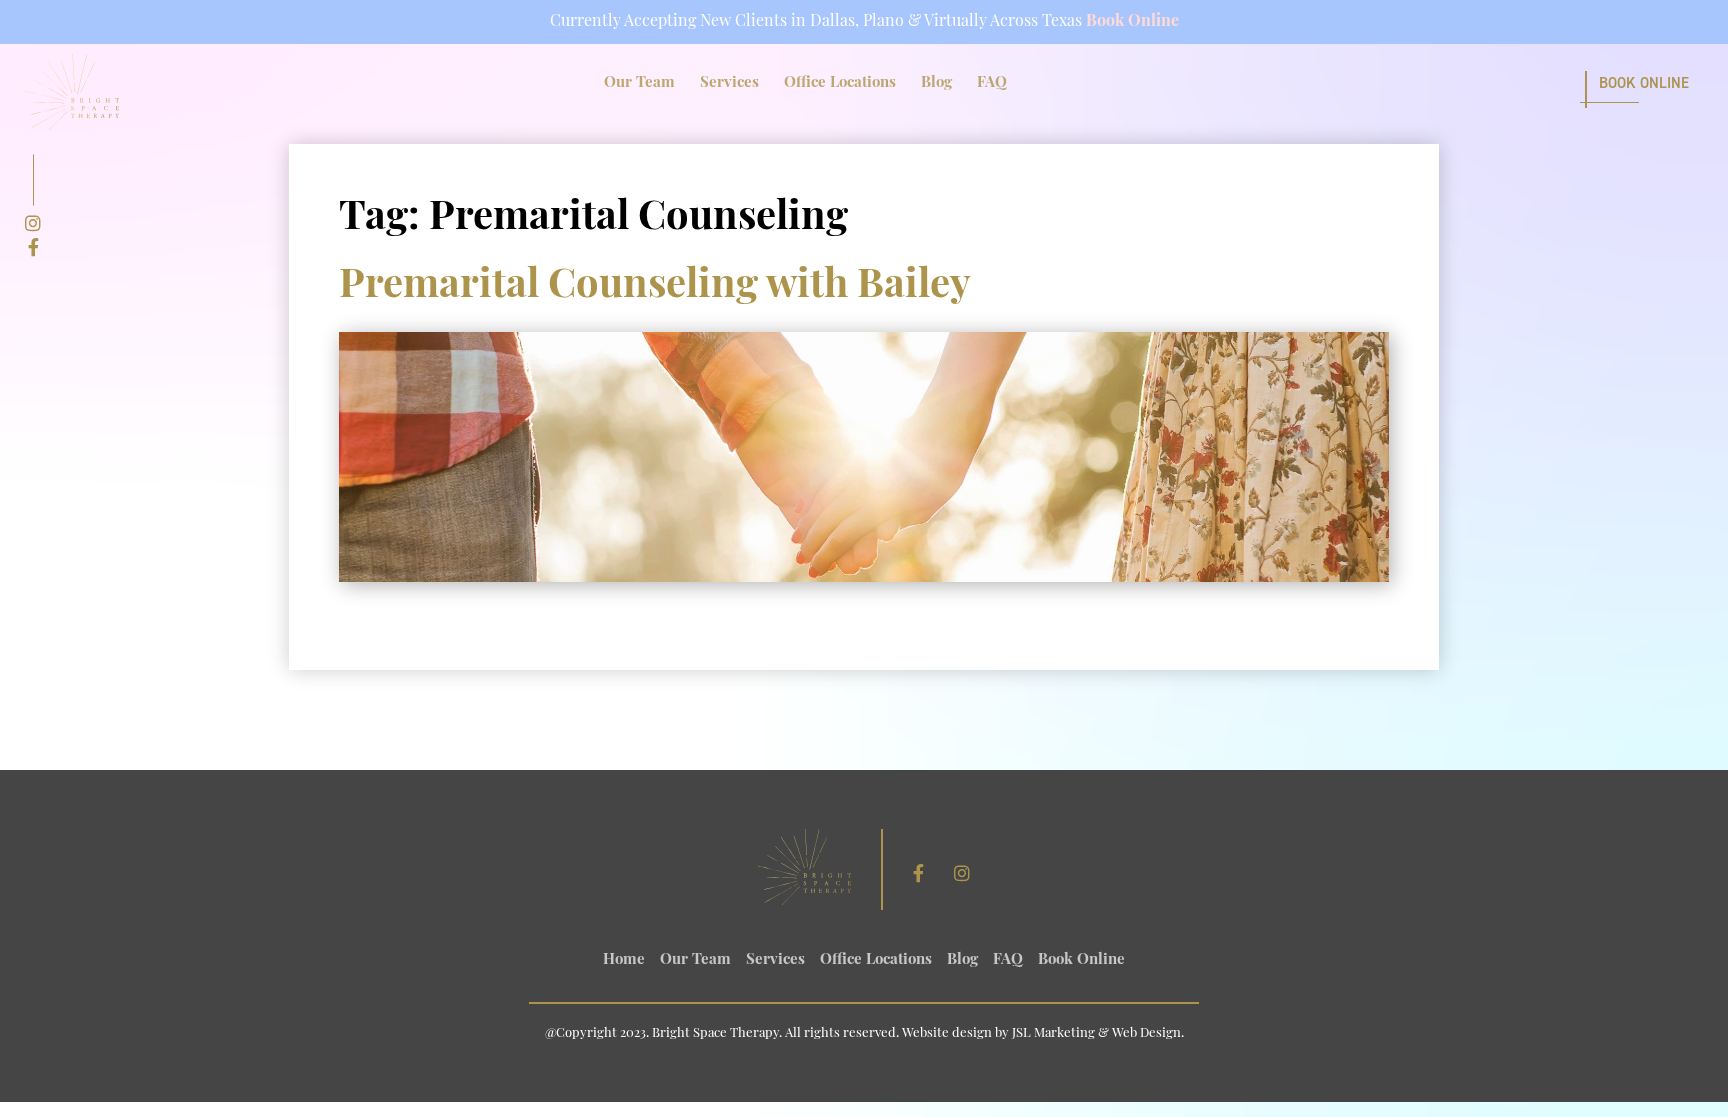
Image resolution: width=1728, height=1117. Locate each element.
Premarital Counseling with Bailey (655, 287)
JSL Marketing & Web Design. (1098, 1033)
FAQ (992, 83)
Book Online (1132, 22)
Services (729, 83)
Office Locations (840, 83)
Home (624, 960)
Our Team (639, 83)
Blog (936, 83)
